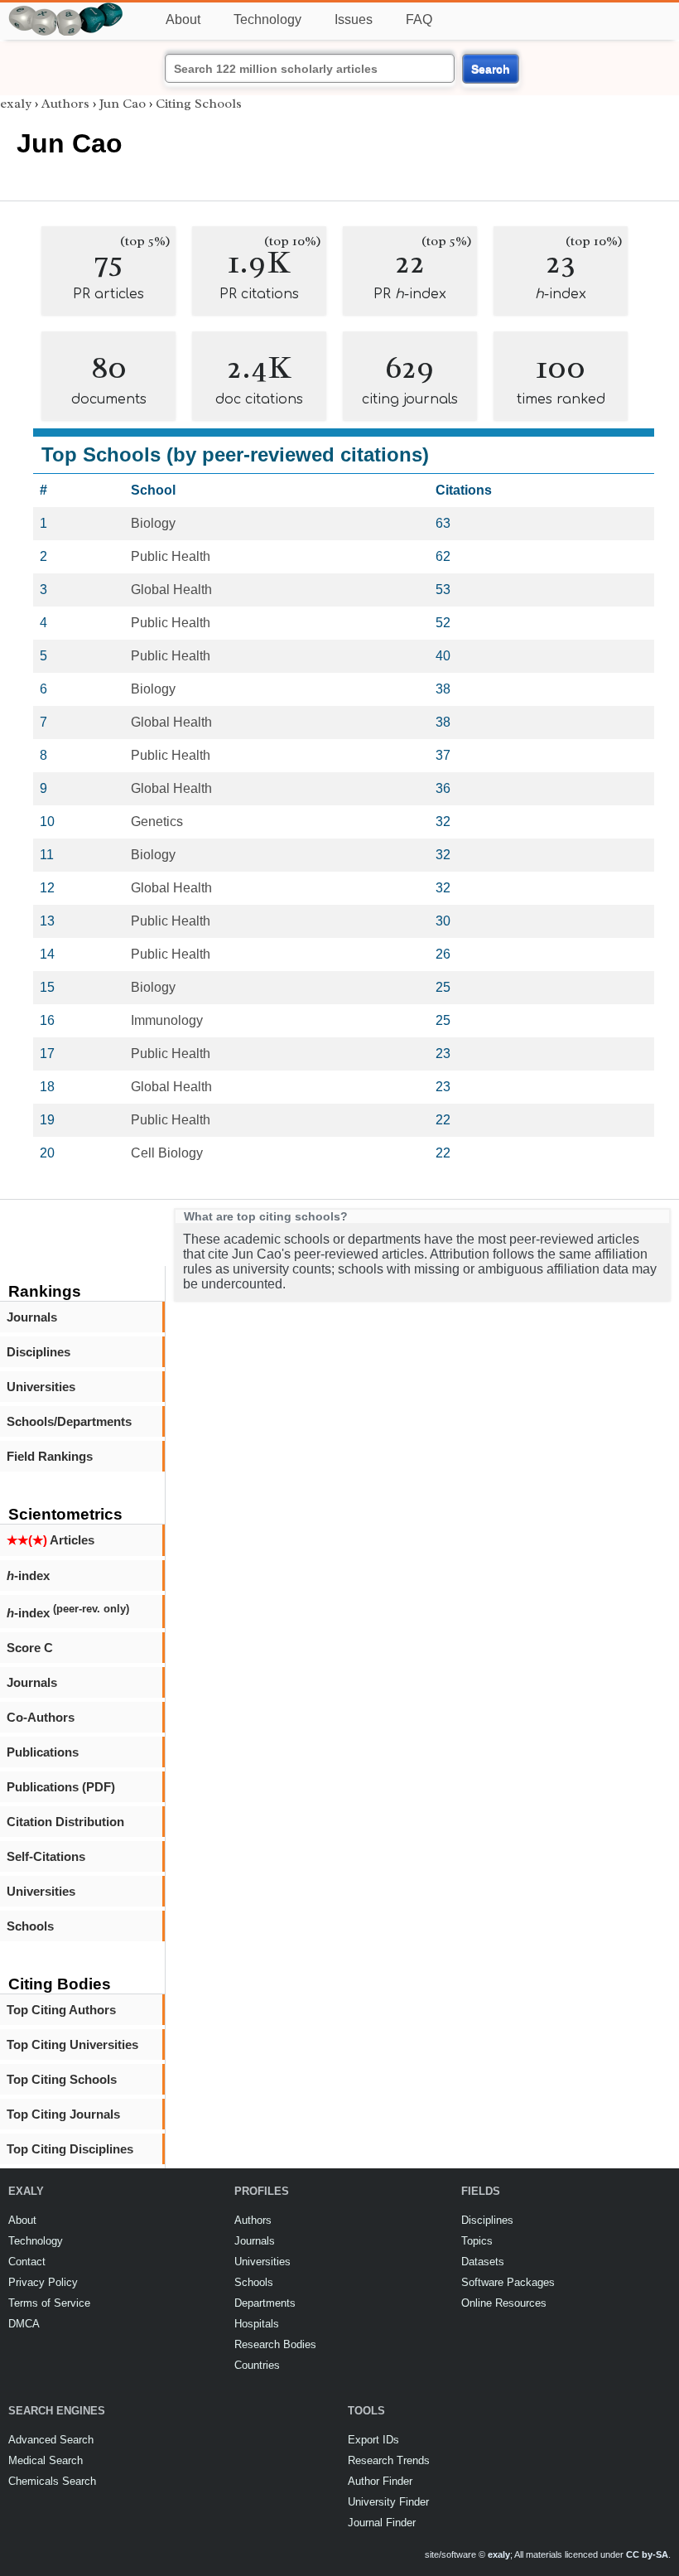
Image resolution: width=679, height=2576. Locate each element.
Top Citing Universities (72, 2044)
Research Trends (389, 2460)
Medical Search (46, 2460)
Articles (51, 1540)
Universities (41, 1387)
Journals (32, 1317)
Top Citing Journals (63, 2114)
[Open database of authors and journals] (66, 10)
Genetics (157, 822)
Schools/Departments (69, 1421)
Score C (30, 1648)
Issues (354, 19)
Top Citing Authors (61, 2010)
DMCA (24, 2324)
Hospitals (257, 2324)
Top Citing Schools (62, 2079)
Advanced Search (51, 2440)
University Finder (388, 2502)
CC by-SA (647, 2554)
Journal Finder (382, 2523)
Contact (27, 2262)
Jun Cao (123, 104)
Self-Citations (46, 1856)
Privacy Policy (43, 2282)
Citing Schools (199, 104)
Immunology (167, 1020)
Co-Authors (41, 1717)
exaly (16, 104)
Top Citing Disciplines (70, 2149)
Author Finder (380, 2481)
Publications (43, 1752)
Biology (153, 523)
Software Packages (508, 2282)
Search (491, 69)
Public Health (171, 556)
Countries (257, 2365)
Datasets (483, 2262)
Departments (265, 2303)
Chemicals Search (52, 2481)
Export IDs (373, 2440)
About (183, 19)
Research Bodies (275, 2344)
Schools (30, 1926)
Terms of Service (49, 2303)
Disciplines (39, 1352)
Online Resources (504, 2303)
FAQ (419, 19)
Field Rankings (50, 1456)
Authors (65, 104)
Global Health (171, 590)
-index (28, 1576)
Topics (477, 2241)
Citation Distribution (65, 1822)
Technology (267, 19)
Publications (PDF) (61, 1787)
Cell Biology (167, 1153)
